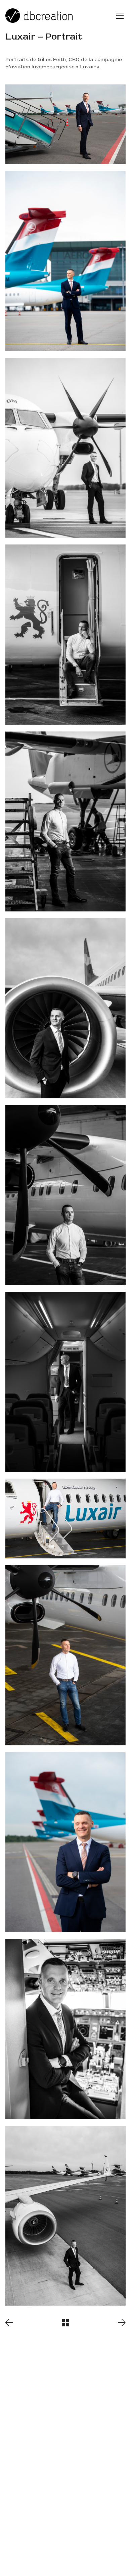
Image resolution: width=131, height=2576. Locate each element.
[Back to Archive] (65, 2323)
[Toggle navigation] (120, 16)
